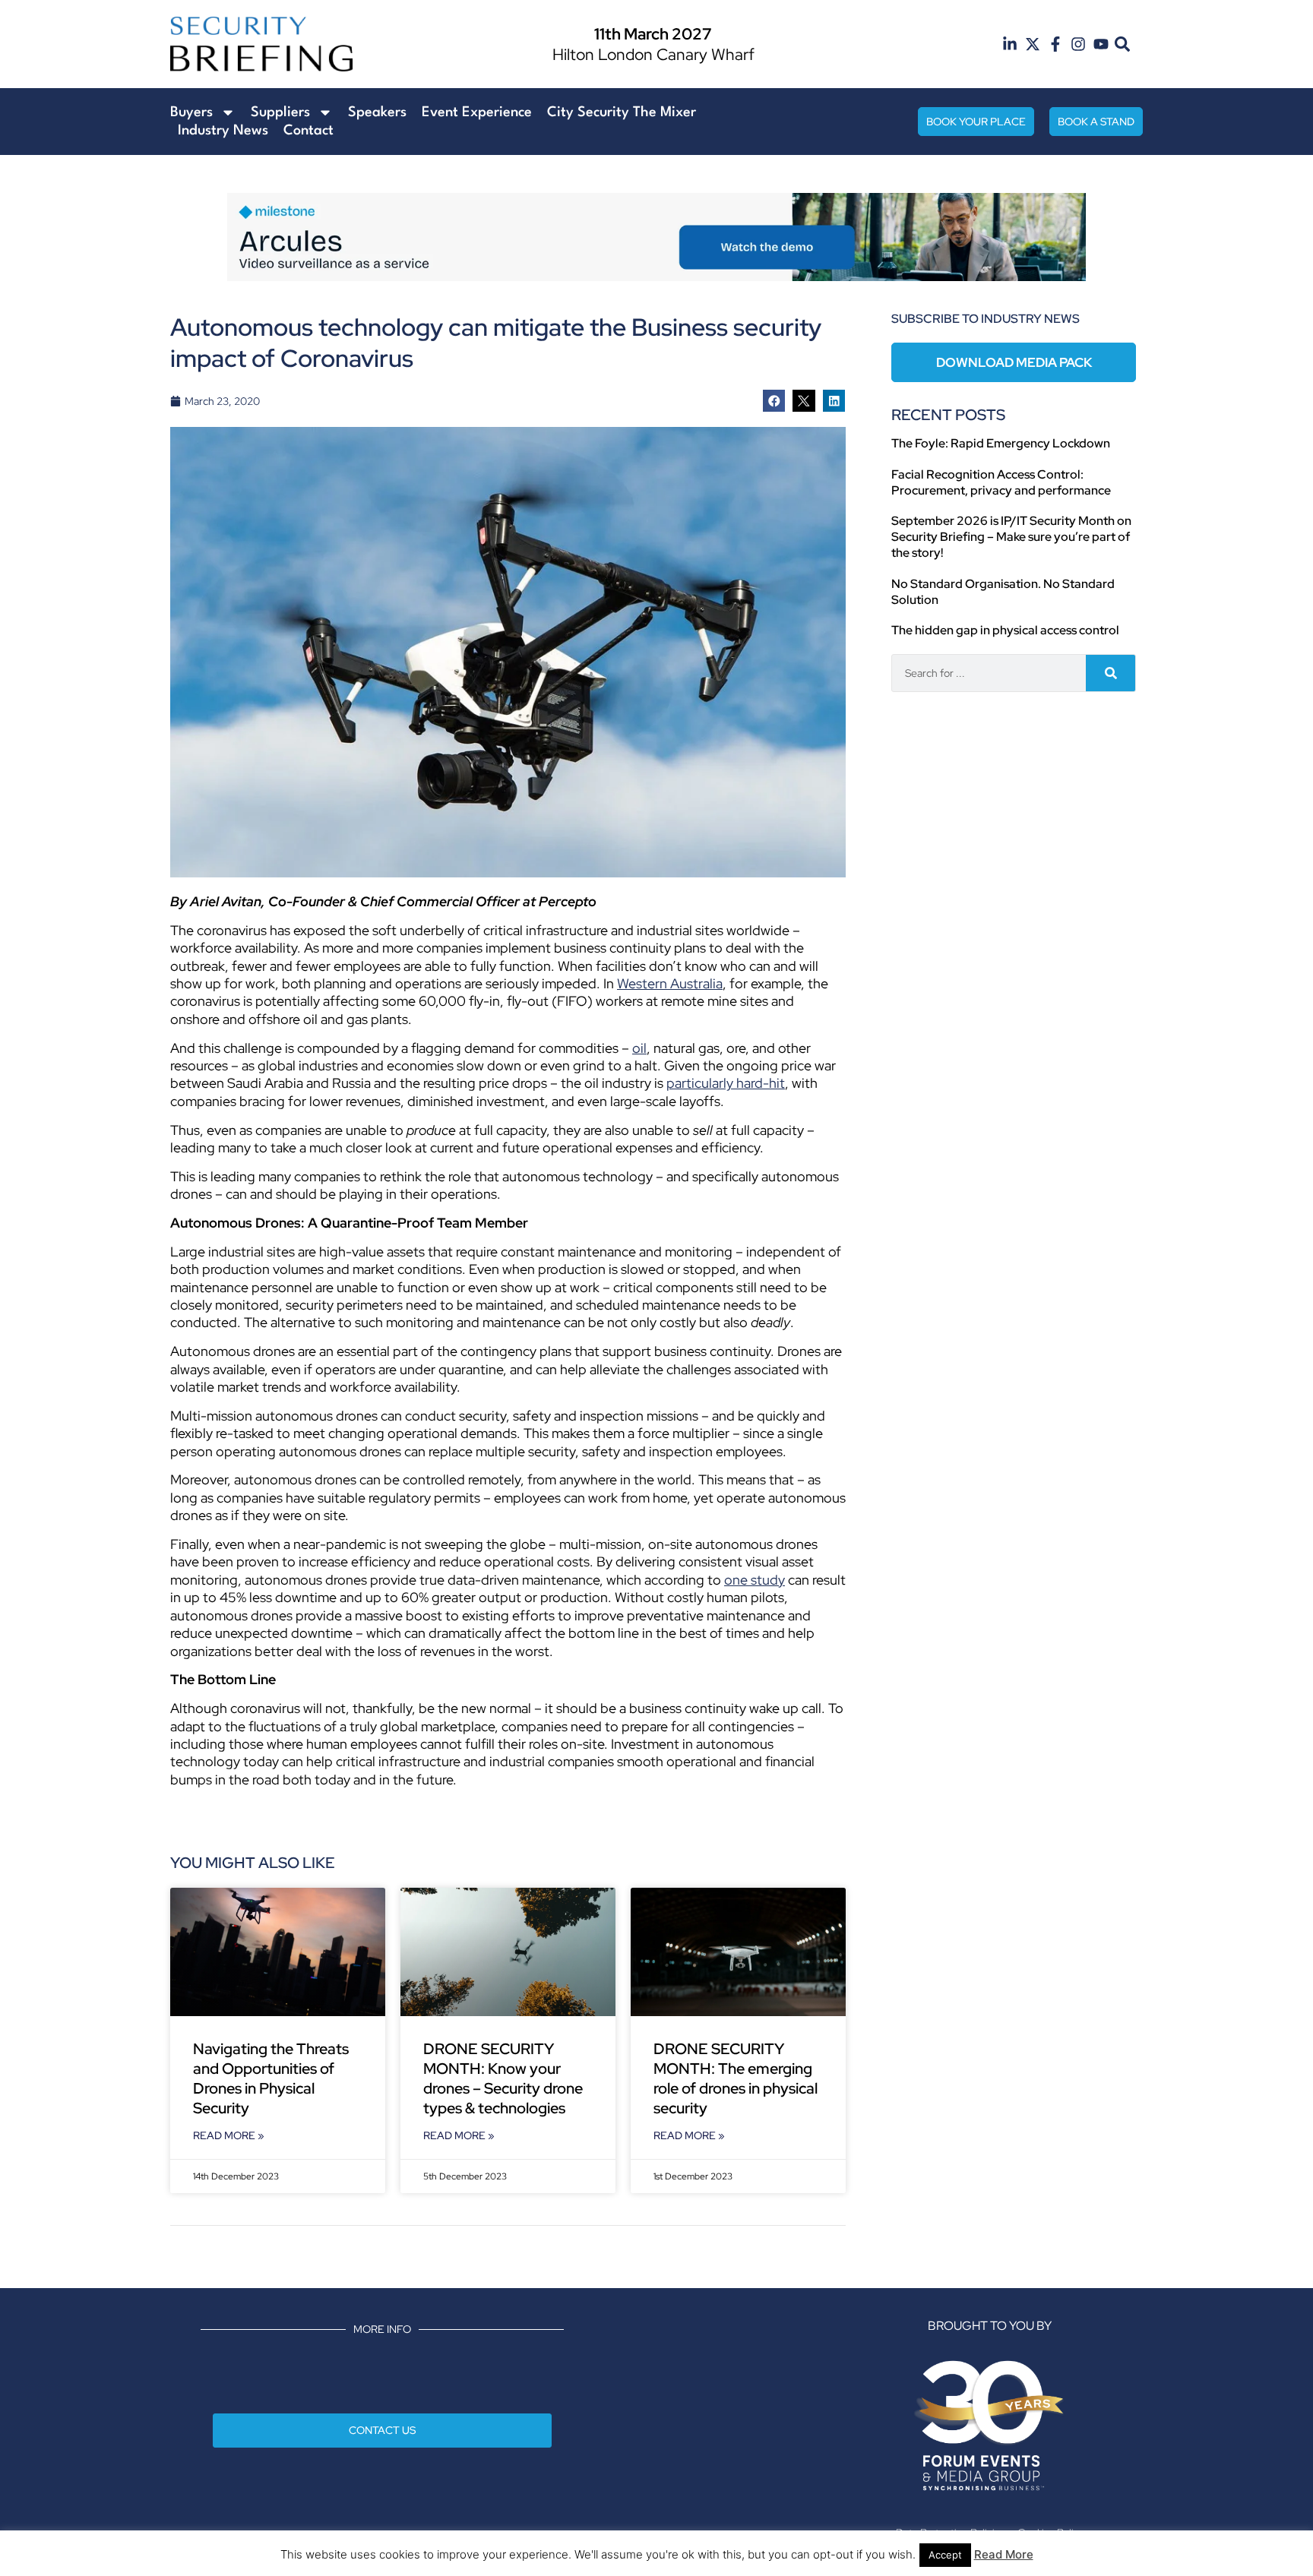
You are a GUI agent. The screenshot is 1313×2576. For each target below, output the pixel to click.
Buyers (191, 112)
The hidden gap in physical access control (1005, 630)
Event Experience (477, 112)
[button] (1123, 44)
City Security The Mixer (622, 112)
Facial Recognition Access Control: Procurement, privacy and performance (1001, 482)
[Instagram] (1078, 44)
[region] (656, 237)
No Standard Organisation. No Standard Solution (1003, 592)
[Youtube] (1101, 44)
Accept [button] (945, 2555)
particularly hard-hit (726, 1083)
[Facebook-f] (1055, 44)
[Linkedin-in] (1010, 44)
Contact (308, 131)
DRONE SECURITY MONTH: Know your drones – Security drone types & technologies (503, 2078)
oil (639, 1048)
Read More (1004, 2554)
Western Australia (670, 983)
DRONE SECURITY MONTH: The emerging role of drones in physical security (736, 2078)
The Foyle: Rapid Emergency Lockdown (1001, 443)
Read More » (229, 2135)
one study (755, 1580)
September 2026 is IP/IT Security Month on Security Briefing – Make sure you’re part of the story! (1011, 537)
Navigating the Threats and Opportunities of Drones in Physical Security (271, 2078)
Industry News (223, 131)
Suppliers (280, 112)
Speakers (377, 112)
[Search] (1111, 673)
